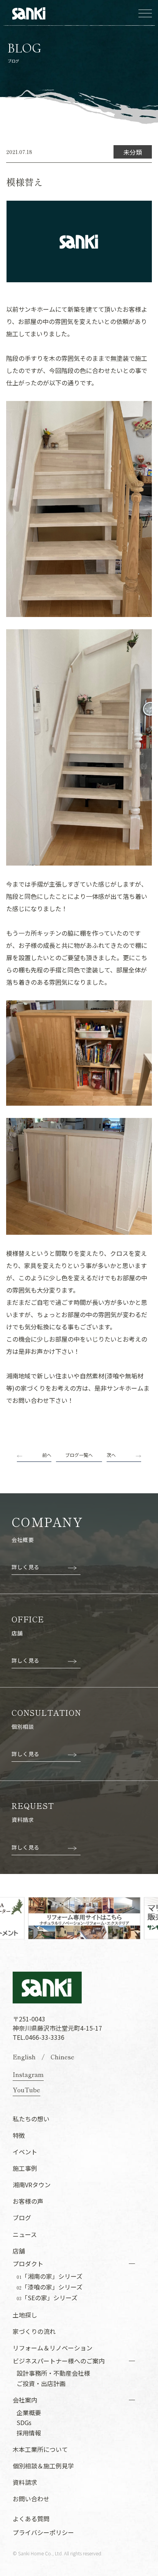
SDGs (24, 2422)
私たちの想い (31, 2119)
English (24, 2057)
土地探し (25, 2315)
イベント (25, 2152)
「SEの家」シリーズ (47, 2298)
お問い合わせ (31, 2499)
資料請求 (25, 2482)
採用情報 (29, 2433)
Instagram (28, 2074)
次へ (111, 1455)
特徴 (19, 2135)
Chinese (63, 2057)
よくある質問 (31, 2519)
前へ (47, 1455)
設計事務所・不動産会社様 (53, 2373)
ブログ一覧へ (79, 1455)
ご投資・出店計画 (41, 2383)
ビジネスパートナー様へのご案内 (59, 2361)
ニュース (25, 2234)
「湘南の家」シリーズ (49, 2277)
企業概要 (29, 2412)
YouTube (26, 2090)
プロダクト (28, 2263)
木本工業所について (40, 2449)
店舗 (19, 2251)
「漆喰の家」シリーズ (49, 2287)
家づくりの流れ (34, 2331)
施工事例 (25, 2168)
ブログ (22, 2218)
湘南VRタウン (32, 2185)
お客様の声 (28, 2201)
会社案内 (25, 2400)
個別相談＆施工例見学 (43, 2466)
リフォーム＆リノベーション (53, 2348)
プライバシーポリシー (43, 2532)
